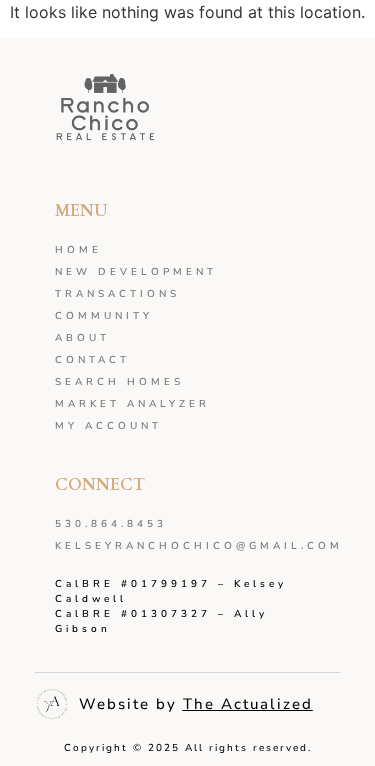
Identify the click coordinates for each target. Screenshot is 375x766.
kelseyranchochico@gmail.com (187, 546)
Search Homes (119, 382)
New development (136, 272)
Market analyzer (132, 404)
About (82, 338)
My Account (108, 426)
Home (78, 250)
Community (104, 316)
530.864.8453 (111, 524)
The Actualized (248, 704)
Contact (92, 360)
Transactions (117, 294)
